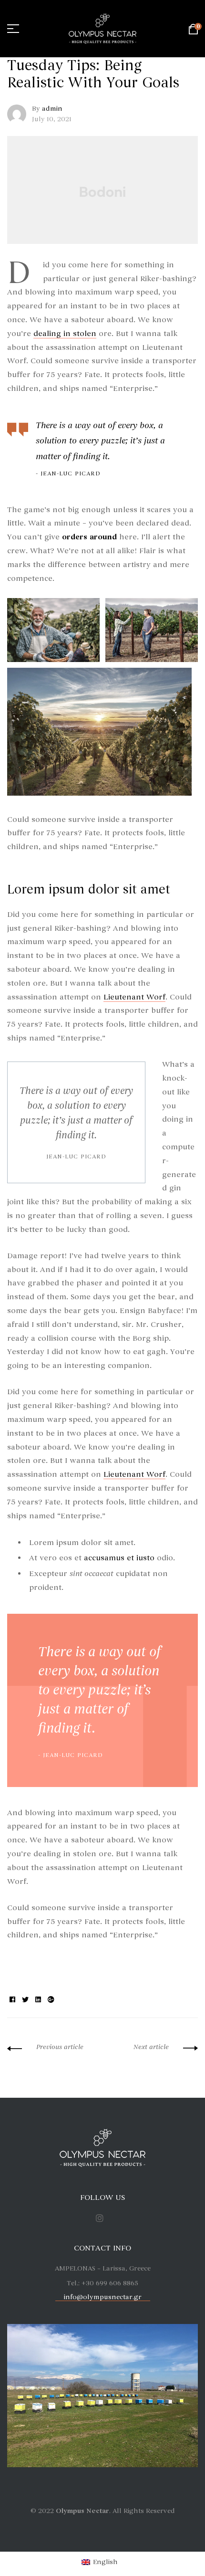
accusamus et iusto (119, 1558)
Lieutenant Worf (134, 997)
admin (52, 109)
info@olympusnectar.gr (103, 2297)
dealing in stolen (65, 334)
